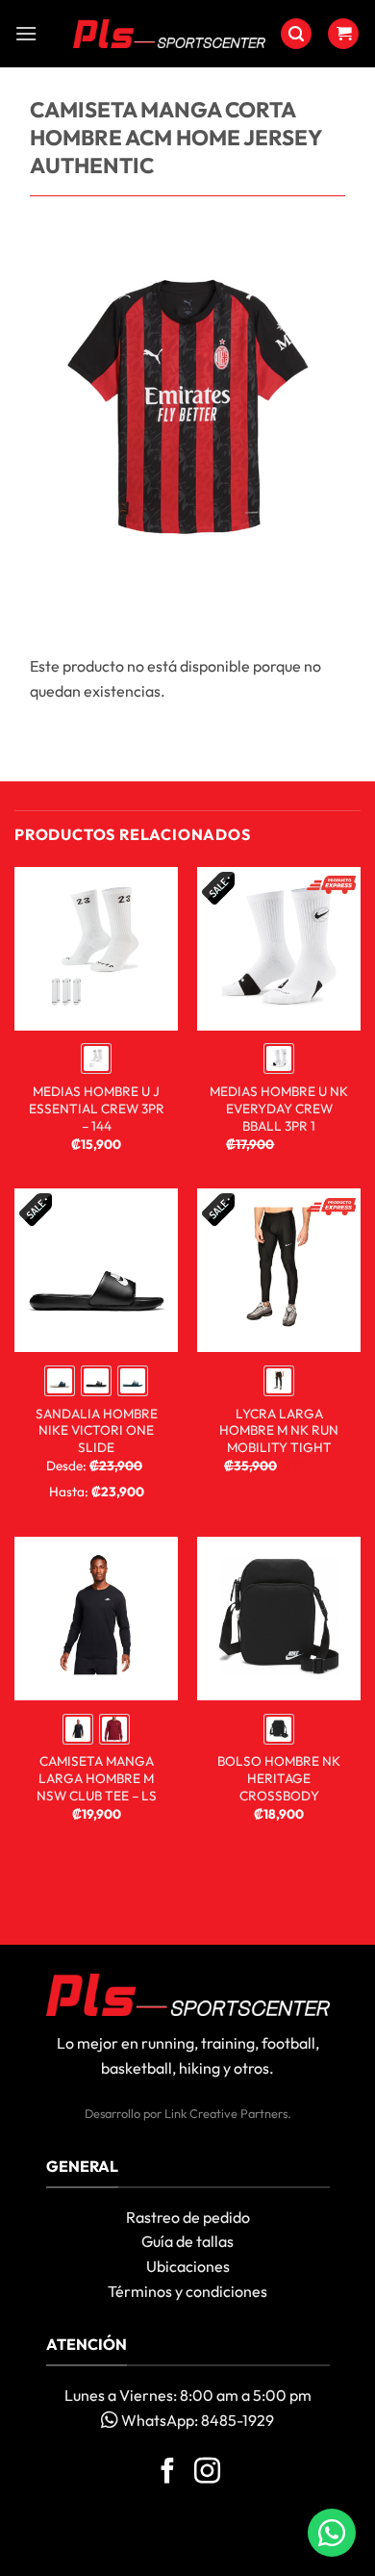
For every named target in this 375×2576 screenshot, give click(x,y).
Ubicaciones (188, 2266)
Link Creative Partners (226, 2113)
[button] (26, 33)
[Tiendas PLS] (169, 34)
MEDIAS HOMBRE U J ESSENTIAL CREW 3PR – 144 (97, 1109)
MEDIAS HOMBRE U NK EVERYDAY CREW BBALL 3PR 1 (279, 1109)
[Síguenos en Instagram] (207, 2473)
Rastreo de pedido (188, 2217)
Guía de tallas (187, 2241)
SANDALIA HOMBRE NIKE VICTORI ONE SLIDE (97, 1431)
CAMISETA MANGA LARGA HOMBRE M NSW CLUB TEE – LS (97, 1778)
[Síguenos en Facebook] (168, 2473)
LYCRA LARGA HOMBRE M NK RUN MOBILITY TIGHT (279, 1431)
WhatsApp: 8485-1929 (196, 2420)
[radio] (96, 1058)
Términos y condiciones (187, 2291)
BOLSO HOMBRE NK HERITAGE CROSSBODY (279, 1778)
